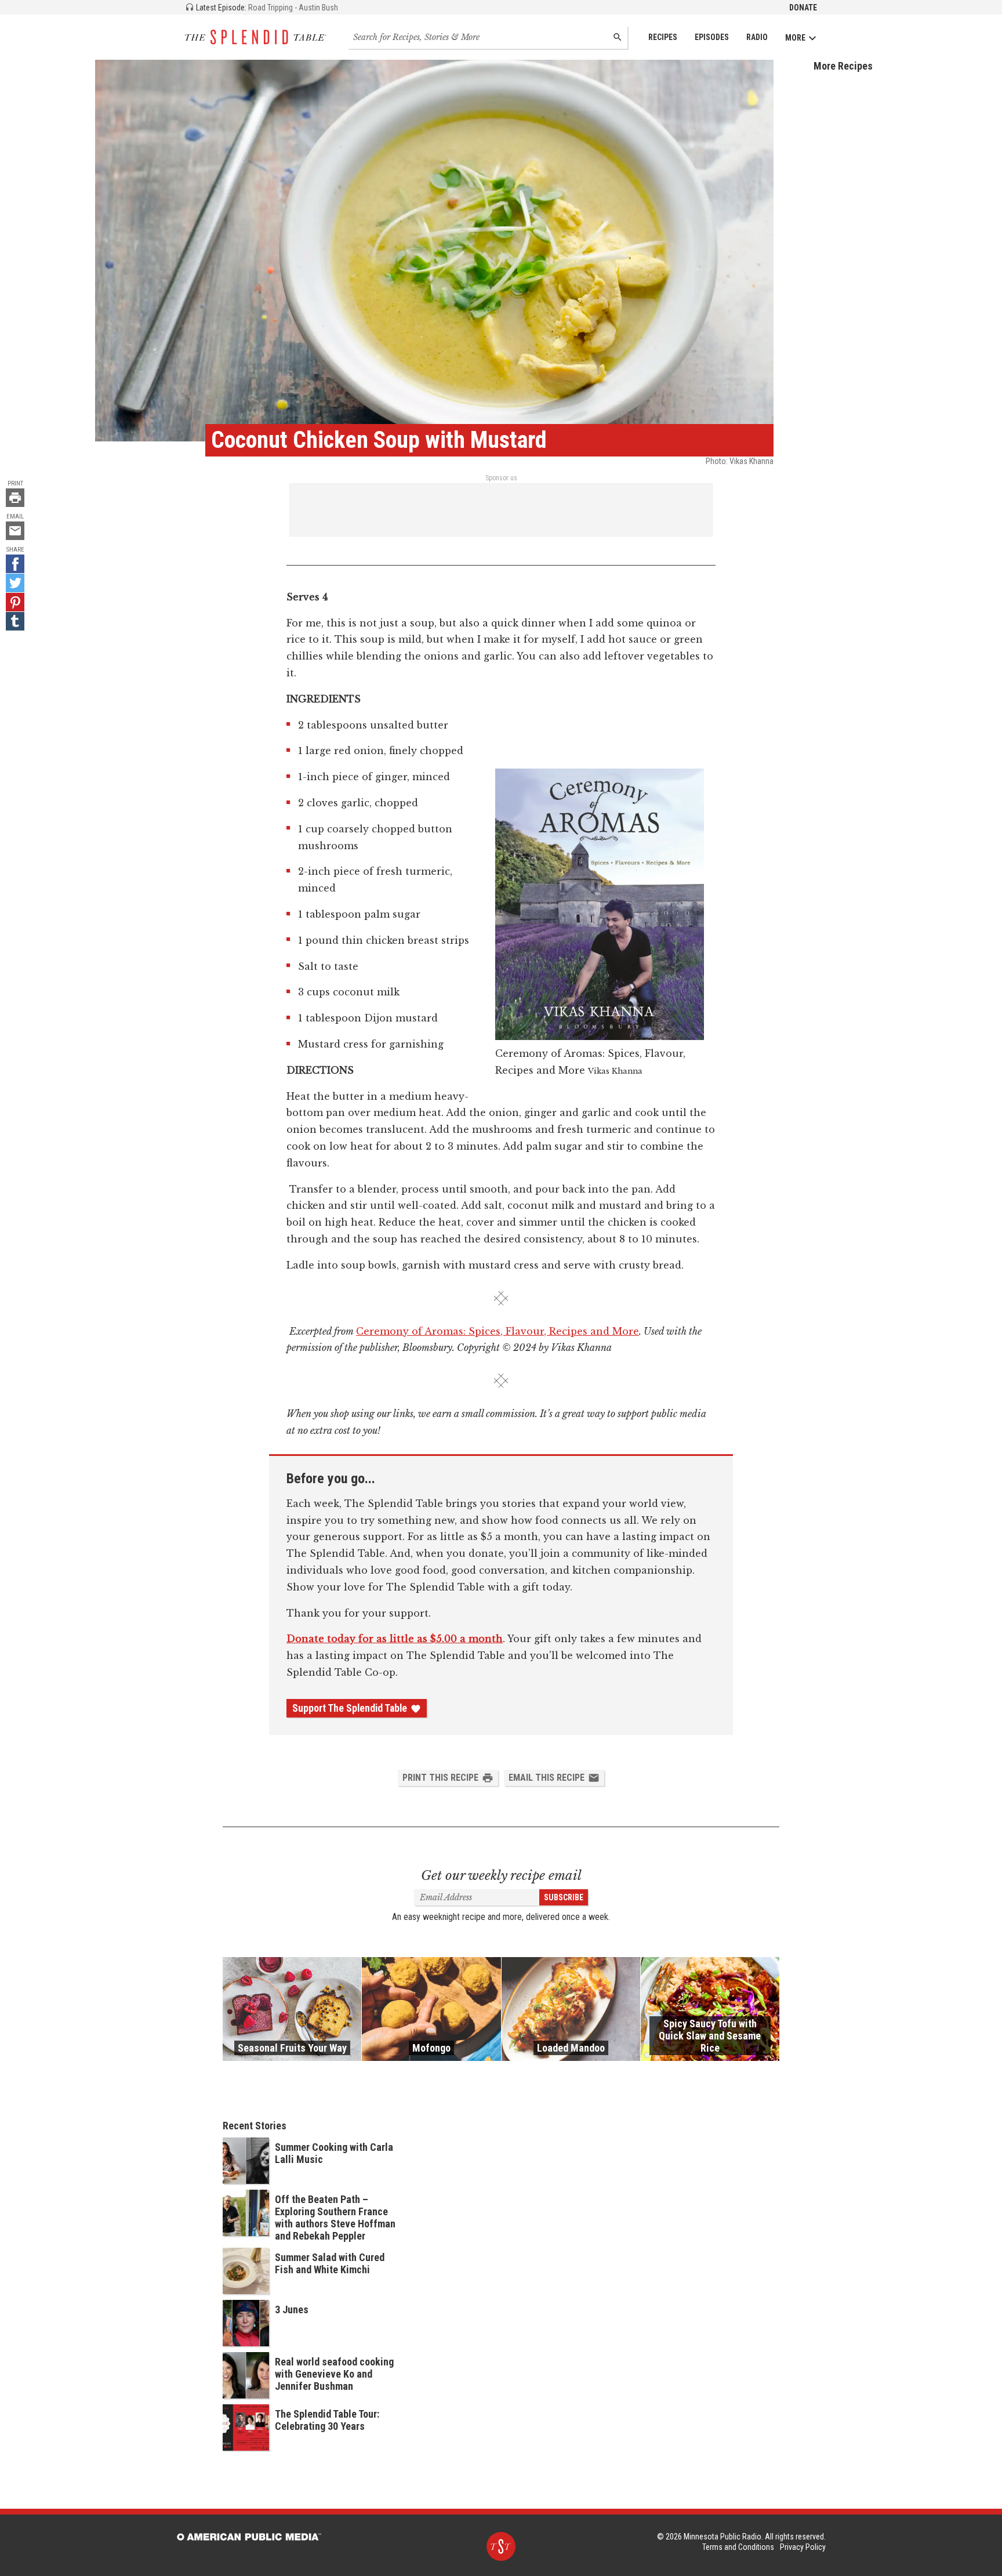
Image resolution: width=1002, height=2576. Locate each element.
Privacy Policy (803, 2547)
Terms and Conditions (738, 2547)
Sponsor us (501, 478)
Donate (803, 8)
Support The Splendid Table (350, 1708)
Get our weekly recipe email (501, 1876)
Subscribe (564, 1897)
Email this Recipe (547, 1778)
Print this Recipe (440, 1778)
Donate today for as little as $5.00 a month (395, 1639)
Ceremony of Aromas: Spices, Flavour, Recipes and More (498, 1331)
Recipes (663, 37)
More (795, 38)
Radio (757, 37)
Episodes (712, 37)
